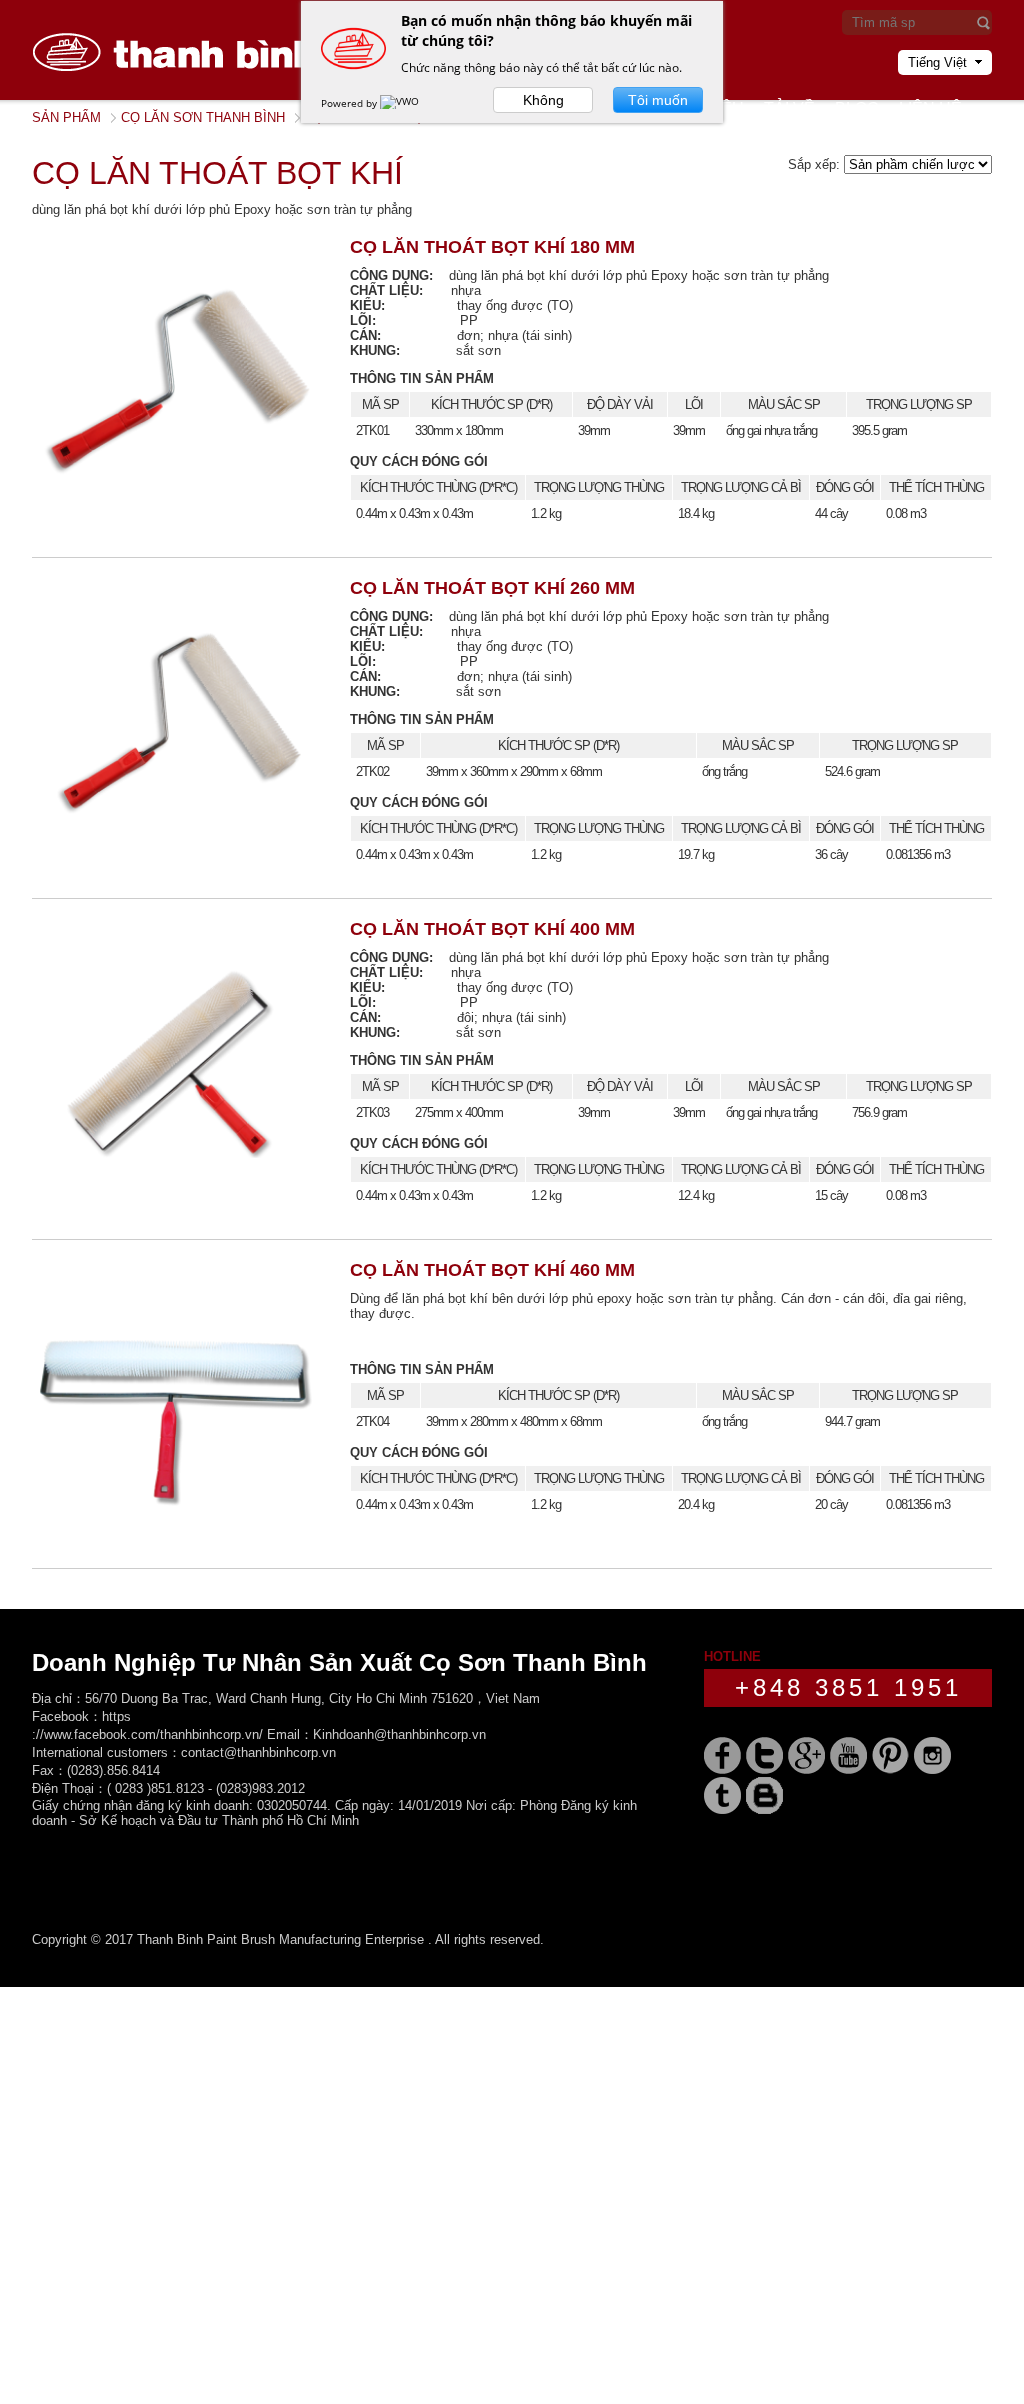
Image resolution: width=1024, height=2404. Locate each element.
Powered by (350, 103)
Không (543, 100)
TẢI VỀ (789, 108)
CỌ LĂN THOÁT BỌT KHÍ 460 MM (492, 1270)
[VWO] (401, 103)
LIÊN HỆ (930, 108)
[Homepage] (182, 95)
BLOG (857, 108)
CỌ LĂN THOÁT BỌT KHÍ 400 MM (492, 929)
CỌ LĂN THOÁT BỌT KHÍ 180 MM (492, 247)
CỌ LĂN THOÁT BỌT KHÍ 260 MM (492, 588)
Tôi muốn (658, 100)
